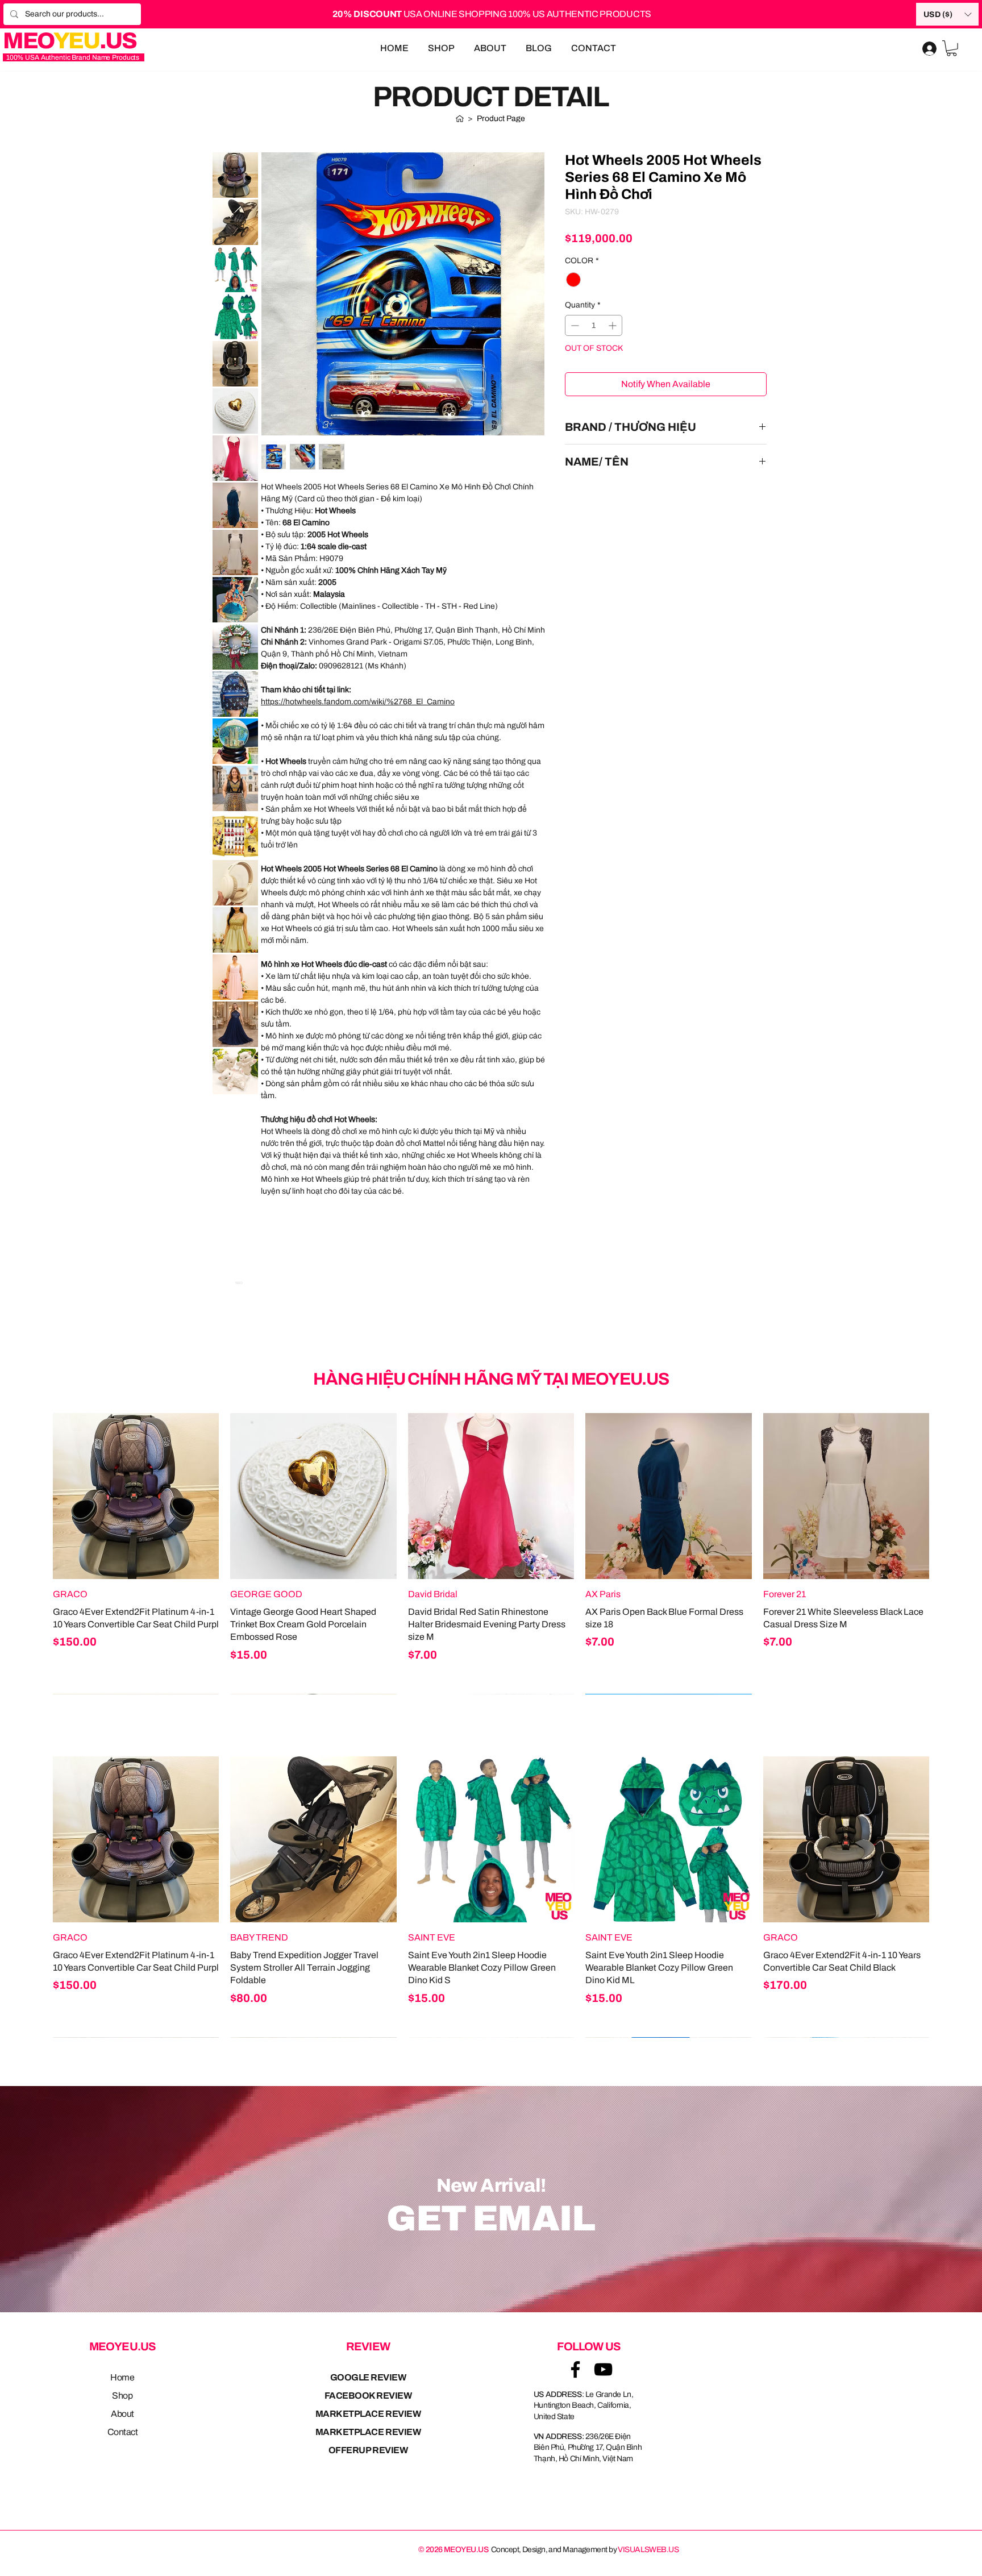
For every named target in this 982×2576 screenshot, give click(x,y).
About (122, 2414)
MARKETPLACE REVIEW (368, 2414)
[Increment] (613, 325)
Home (122, 2377)
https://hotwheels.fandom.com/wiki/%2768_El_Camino (358, 702)
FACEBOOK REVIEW (368, 2396)
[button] (947, 14)
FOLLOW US (589, 2346)
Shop (122, 2396)
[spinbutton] (594, 325)
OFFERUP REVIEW (368, 2450)
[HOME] (460, 118)
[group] (491, 1553)
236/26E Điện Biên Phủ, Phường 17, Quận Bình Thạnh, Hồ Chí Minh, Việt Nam (588, 2448)
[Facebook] (575, 2369)
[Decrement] (574, 325)
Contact (123, 2432)
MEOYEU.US (123, 2346)
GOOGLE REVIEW (368, 2377)
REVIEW (368, 2346)
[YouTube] (603, 2369)
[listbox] (947, 14)
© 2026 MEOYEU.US (453, 2550)
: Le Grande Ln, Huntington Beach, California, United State (584, 2405)
